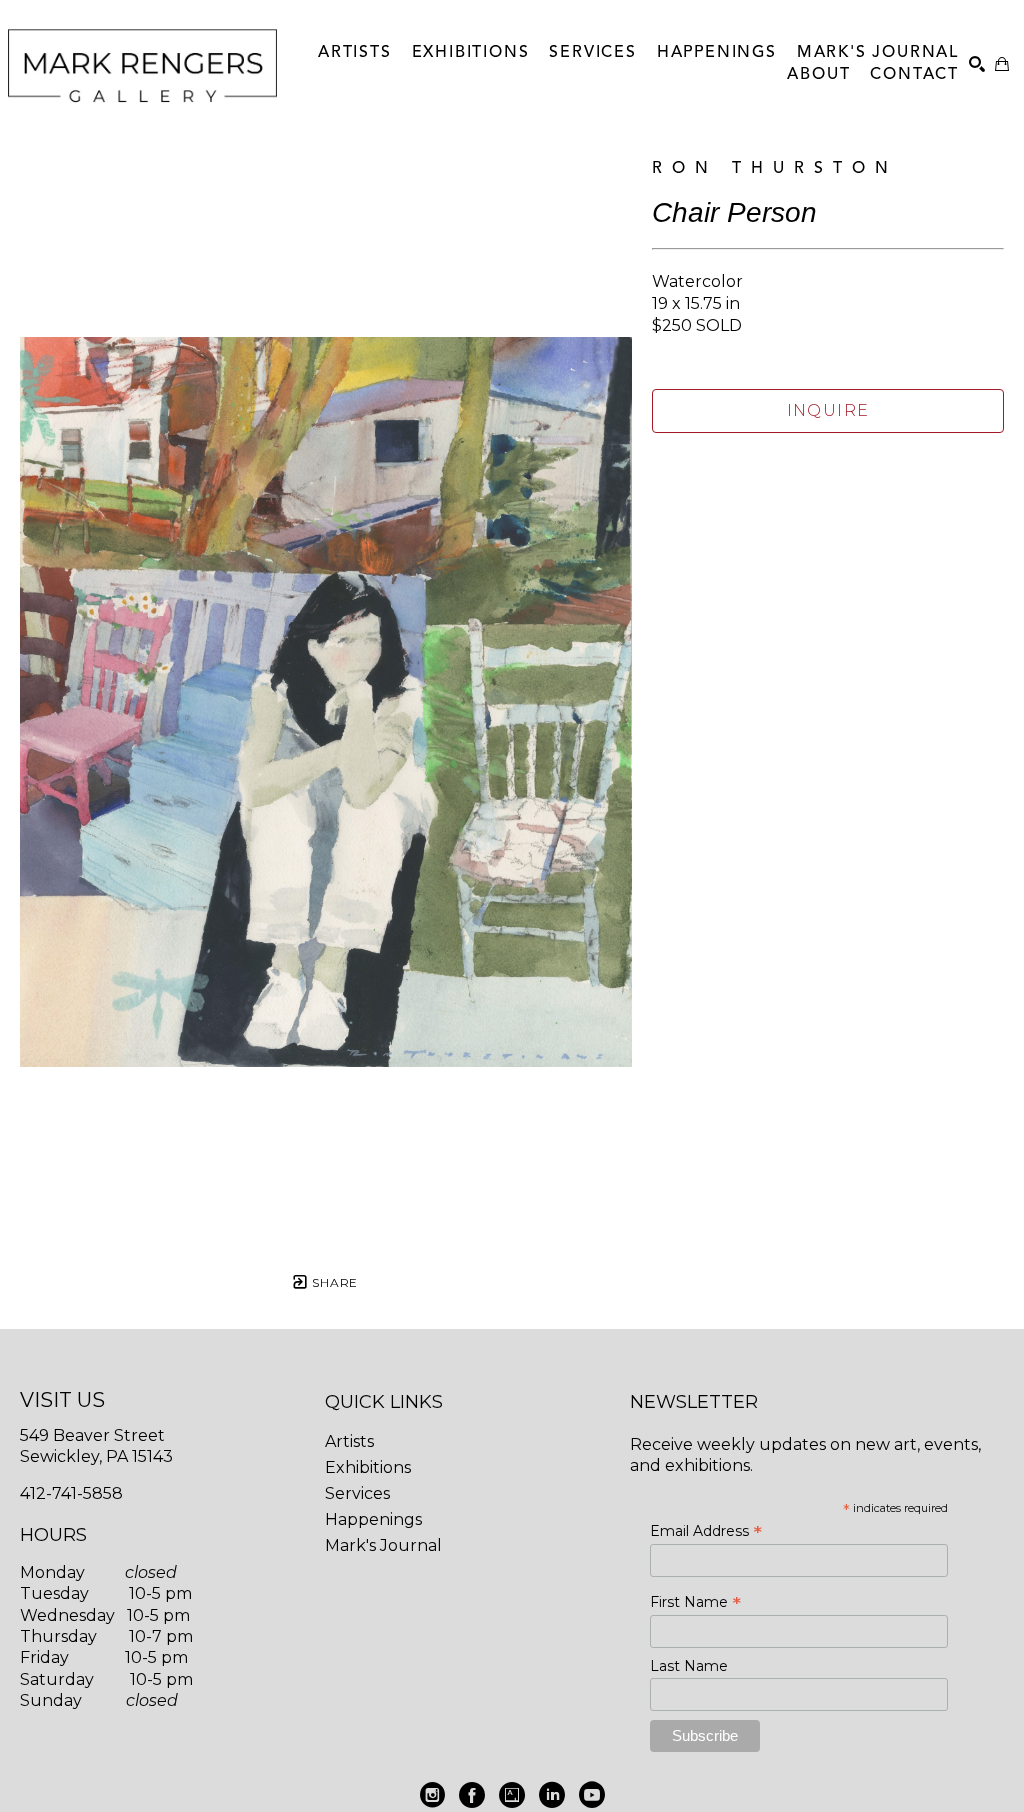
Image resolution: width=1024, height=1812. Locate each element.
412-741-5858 (71, 1493)
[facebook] (472, 1795)
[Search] (977, 64)
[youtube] (592, 1795)
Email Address (706, 1531)
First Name (695, 1602)
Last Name (689, 1666)
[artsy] (512, 1795)
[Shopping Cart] (1002, 64)
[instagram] (432, 1795)
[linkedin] (552, 1795)
